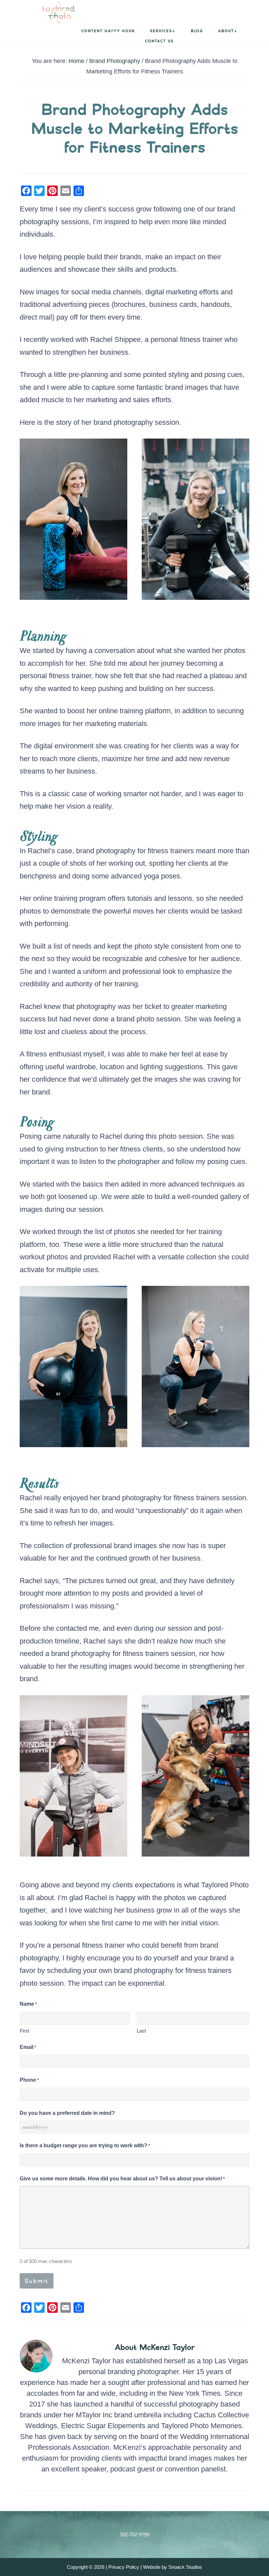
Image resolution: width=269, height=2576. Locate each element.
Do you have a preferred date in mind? (67, 2113)
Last (141, 2031)
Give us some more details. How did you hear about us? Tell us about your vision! (122, 2179)
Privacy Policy (124, 2567)
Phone (29, 2080)
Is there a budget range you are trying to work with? (85, 2145)
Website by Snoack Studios (173, 2567)
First (24, 2031)
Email (28, 2047)
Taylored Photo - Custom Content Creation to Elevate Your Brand (43, 12)
